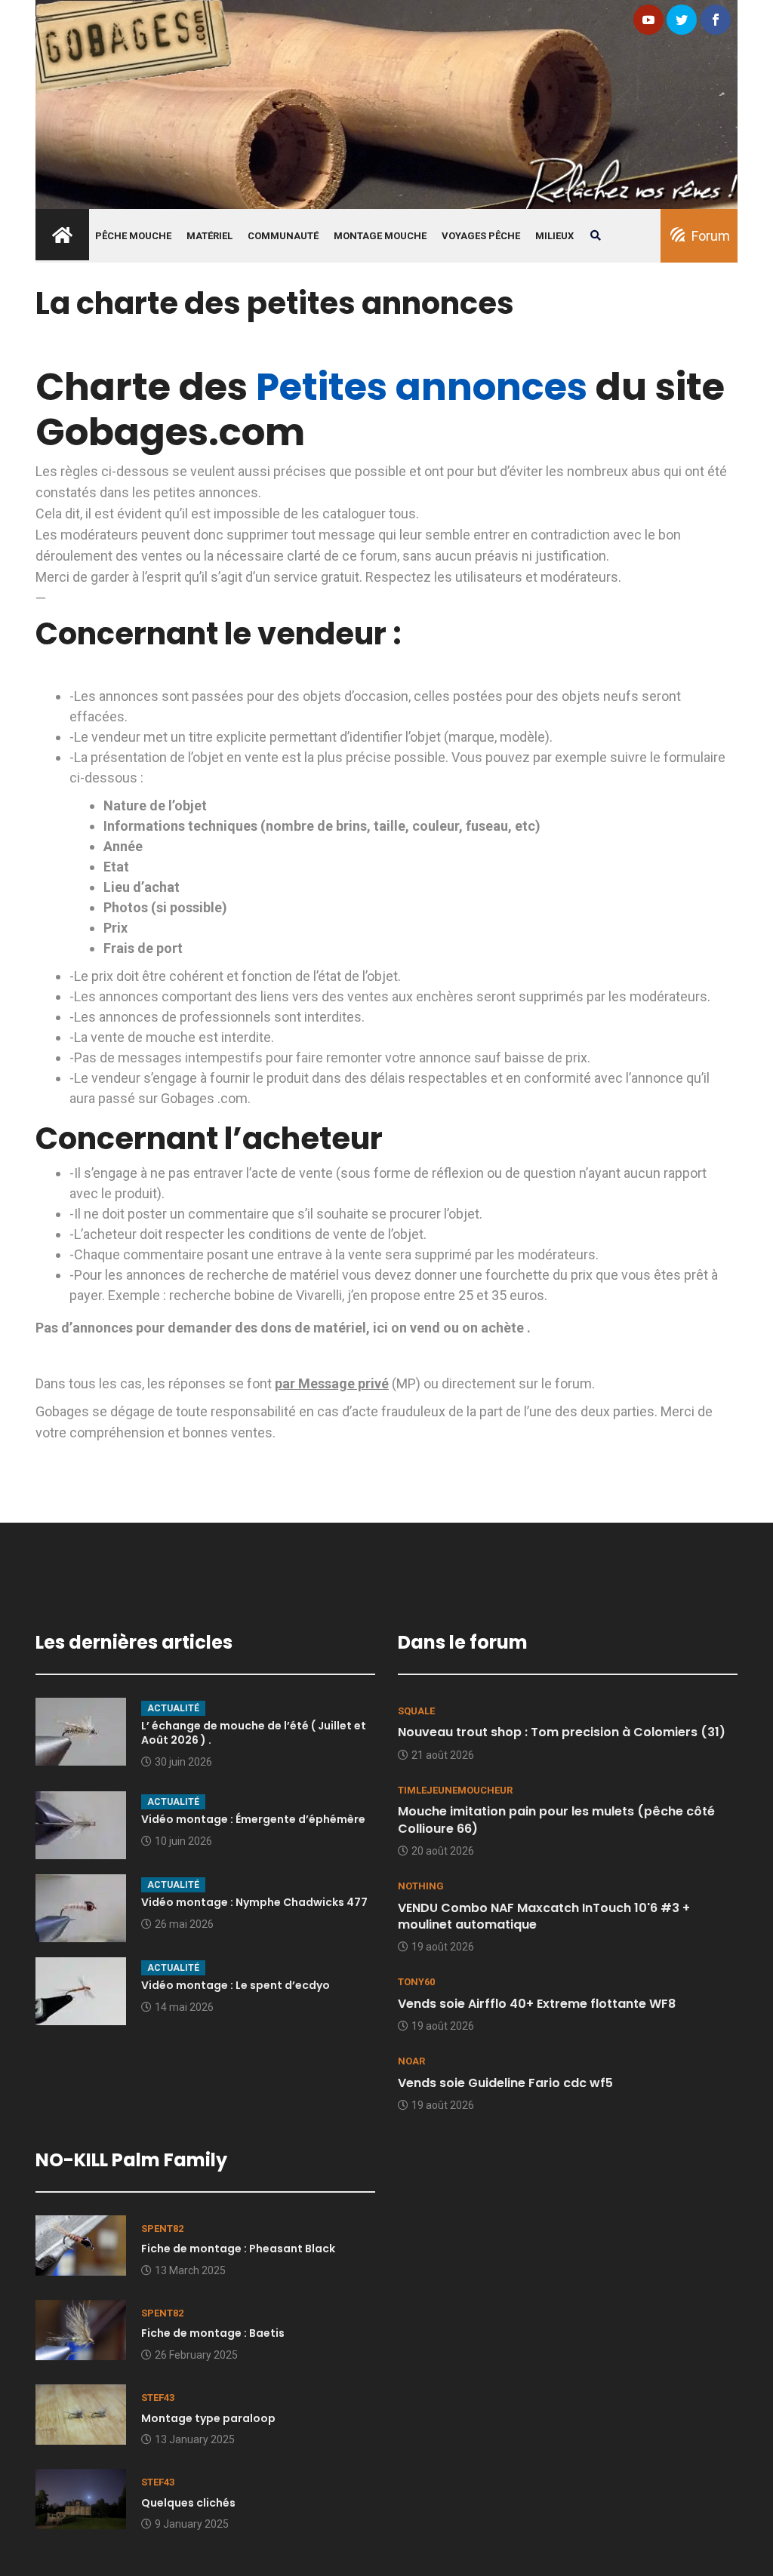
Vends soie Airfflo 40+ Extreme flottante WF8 (537, 2004)
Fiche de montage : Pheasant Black (238, 2249)
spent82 (162, 2229)
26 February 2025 (196, 2355)
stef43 (158, 2398)
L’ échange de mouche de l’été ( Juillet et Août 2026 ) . (254, 1733)
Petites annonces (422, 387)
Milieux (554, 236)
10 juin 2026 (183, 1841)
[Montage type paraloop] (81, 2413)
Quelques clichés (188, 2503)
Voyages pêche (481, 236)
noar (411, 2061)
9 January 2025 (192, 2524)
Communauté (283, 236)
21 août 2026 (443, 1755)
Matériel (209, 236)
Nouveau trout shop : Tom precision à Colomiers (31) (562, 1732)
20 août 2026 (443, 1851)
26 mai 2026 (184, 1924)
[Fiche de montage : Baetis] (81, 2329)
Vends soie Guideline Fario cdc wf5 (505, 2083)
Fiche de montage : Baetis (213, 2333)
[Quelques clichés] (81, 2498)
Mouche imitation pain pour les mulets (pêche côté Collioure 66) (556, 1820)
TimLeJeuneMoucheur (455, 1790)
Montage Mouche (380, 236)
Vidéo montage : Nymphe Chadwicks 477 (254, 1902)
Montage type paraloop (208, 2418)
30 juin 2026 (183, 1762)
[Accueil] (386, 103)
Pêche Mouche (133, 236)
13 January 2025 (195, 2439)
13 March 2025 (190, 2270)
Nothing (421, 1886)
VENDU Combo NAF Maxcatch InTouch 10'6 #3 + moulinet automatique (544, 1916)
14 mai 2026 (184, 2007)
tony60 (416, 1982)
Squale (416, 1711)
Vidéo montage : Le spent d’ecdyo (236, 1985)
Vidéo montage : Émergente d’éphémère (253, 1819)
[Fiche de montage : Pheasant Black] (81, 2244)
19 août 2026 (443, 1947)
